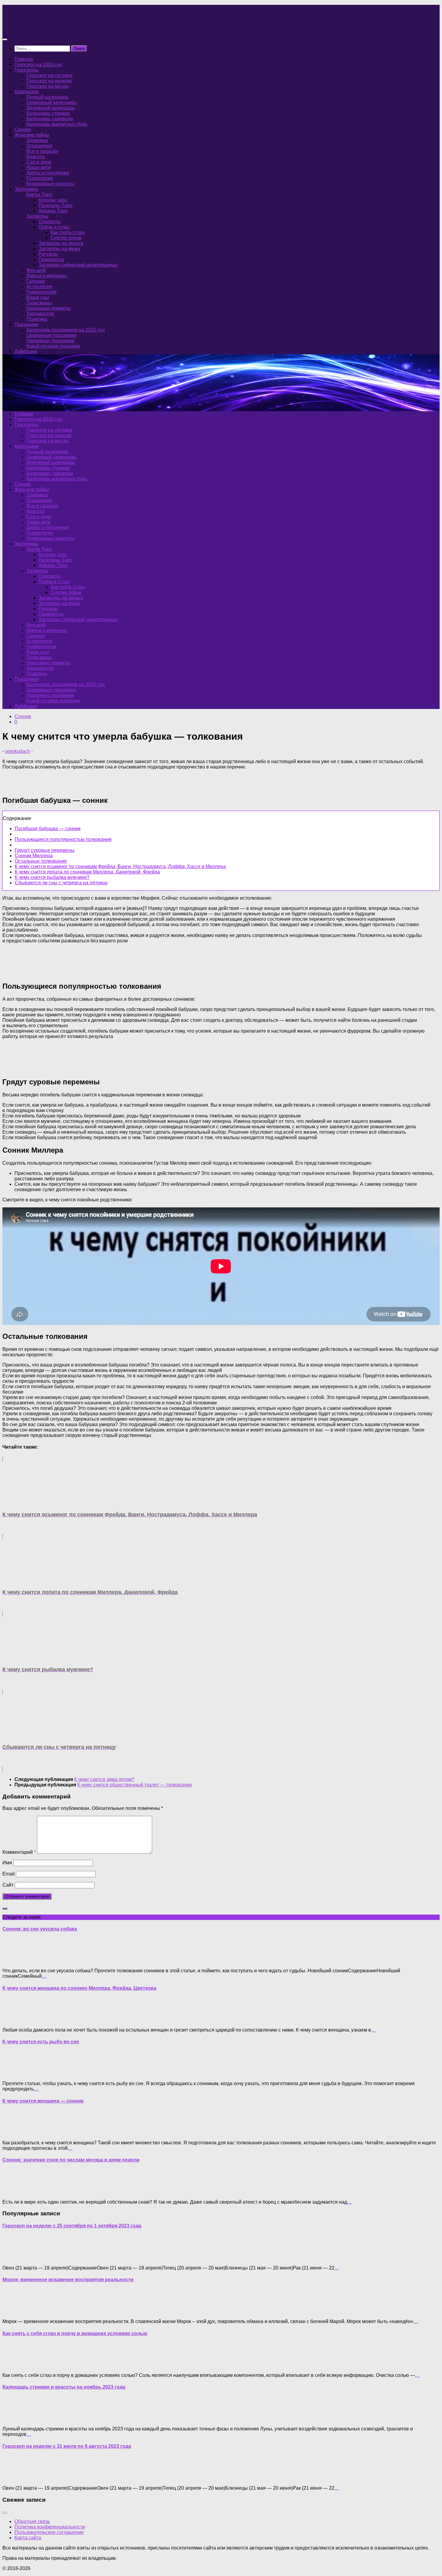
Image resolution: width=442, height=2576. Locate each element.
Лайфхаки (26, 351)
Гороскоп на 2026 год (38, 65)
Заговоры (37, 216)
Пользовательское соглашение (49, 2532)
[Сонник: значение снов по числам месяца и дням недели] (14, 2192)
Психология (40, 178)
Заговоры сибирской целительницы (78, 265)
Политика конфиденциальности (50, 2527)
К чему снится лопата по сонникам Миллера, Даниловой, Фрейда (87, 872)
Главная (24, 59)
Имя (7, 1863)
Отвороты (50, 222)
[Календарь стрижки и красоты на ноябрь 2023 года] (14, 2419)
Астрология (39, 287)
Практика (37, 319)
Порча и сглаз (54, 227)
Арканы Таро (53, 211)
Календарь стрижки (48, 113)
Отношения (39, 146)
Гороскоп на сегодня (49, 75)
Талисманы (39, 303)
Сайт (8, 1885)
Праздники (26, 324)
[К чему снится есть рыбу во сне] (14, 2073)
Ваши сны (38, 297)
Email (9, 1874)
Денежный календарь (51, 108)
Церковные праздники (51, 335)
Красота (35, 157)
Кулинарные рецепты (51, 184)
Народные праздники (50, 341)
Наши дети (38, 167)
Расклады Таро (55, 205)
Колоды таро (53, 200)
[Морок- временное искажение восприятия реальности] (14, 2311)
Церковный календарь (52, 102)
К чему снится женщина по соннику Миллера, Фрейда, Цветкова (79, 1988)
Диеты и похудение (48, 173)
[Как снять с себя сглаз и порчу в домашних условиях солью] (14, 2365)
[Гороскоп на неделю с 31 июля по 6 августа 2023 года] (14, 2478)
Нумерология (41, 292)
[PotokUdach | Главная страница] (67, 28)
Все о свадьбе (42, 151)
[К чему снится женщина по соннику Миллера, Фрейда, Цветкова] (14, 2020)
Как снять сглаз (68, 232)
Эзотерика (26, 189)
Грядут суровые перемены (45, 850)
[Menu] (5, 39)
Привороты (51, 259)
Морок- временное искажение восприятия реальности (68, 2280)
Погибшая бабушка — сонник (48, 829)
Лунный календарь (48, 97)
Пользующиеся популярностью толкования (63, 839)
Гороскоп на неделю (49, 81)
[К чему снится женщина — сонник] (14, 2132)
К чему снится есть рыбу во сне (41, 2042)
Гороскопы (26, 70)
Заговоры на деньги (61, 243)
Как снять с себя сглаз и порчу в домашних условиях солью (75, 2333)
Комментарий (19, 1852)
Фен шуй (36, 270)
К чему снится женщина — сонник (43, 2101)
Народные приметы (49, 308)
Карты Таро (39, 194)
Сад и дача (39, 162)
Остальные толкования (41, 861)
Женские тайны (32, 135)
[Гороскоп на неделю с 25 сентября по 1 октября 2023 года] (14, 2258)
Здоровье (37, 140)
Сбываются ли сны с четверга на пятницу (61, 883)
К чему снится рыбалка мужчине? (52, 877)
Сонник (23, 129)
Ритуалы (48, 254)
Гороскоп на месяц (48, 86)
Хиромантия (40, 314)
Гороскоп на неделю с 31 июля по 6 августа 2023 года (67, 2446)
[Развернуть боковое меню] (5, 1909)
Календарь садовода (50, 119)
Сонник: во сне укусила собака (40, 1929)
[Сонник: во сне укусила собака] (14, 1960)
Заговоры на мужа (59, 249)
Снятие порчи (66, 238)
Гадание (36, 281)
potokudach (18, 751)
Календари (27, 92)
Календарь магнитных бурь (57, 124)
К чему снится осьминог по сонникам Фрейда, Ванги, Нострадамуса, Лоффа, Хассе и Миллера (120, 866)
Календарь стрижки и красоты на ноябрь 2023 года (64, 2387)
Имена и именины (47, 276)
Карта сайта (28, 2538)
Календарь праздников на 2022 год (66, 330)
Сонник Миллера (34, 856)
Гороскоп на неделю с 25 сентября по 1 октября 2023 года (72, 2226)
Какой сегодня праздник (53, 346)
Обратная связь (32, 2521)
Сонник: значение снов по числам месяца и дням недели (71, 2160)
